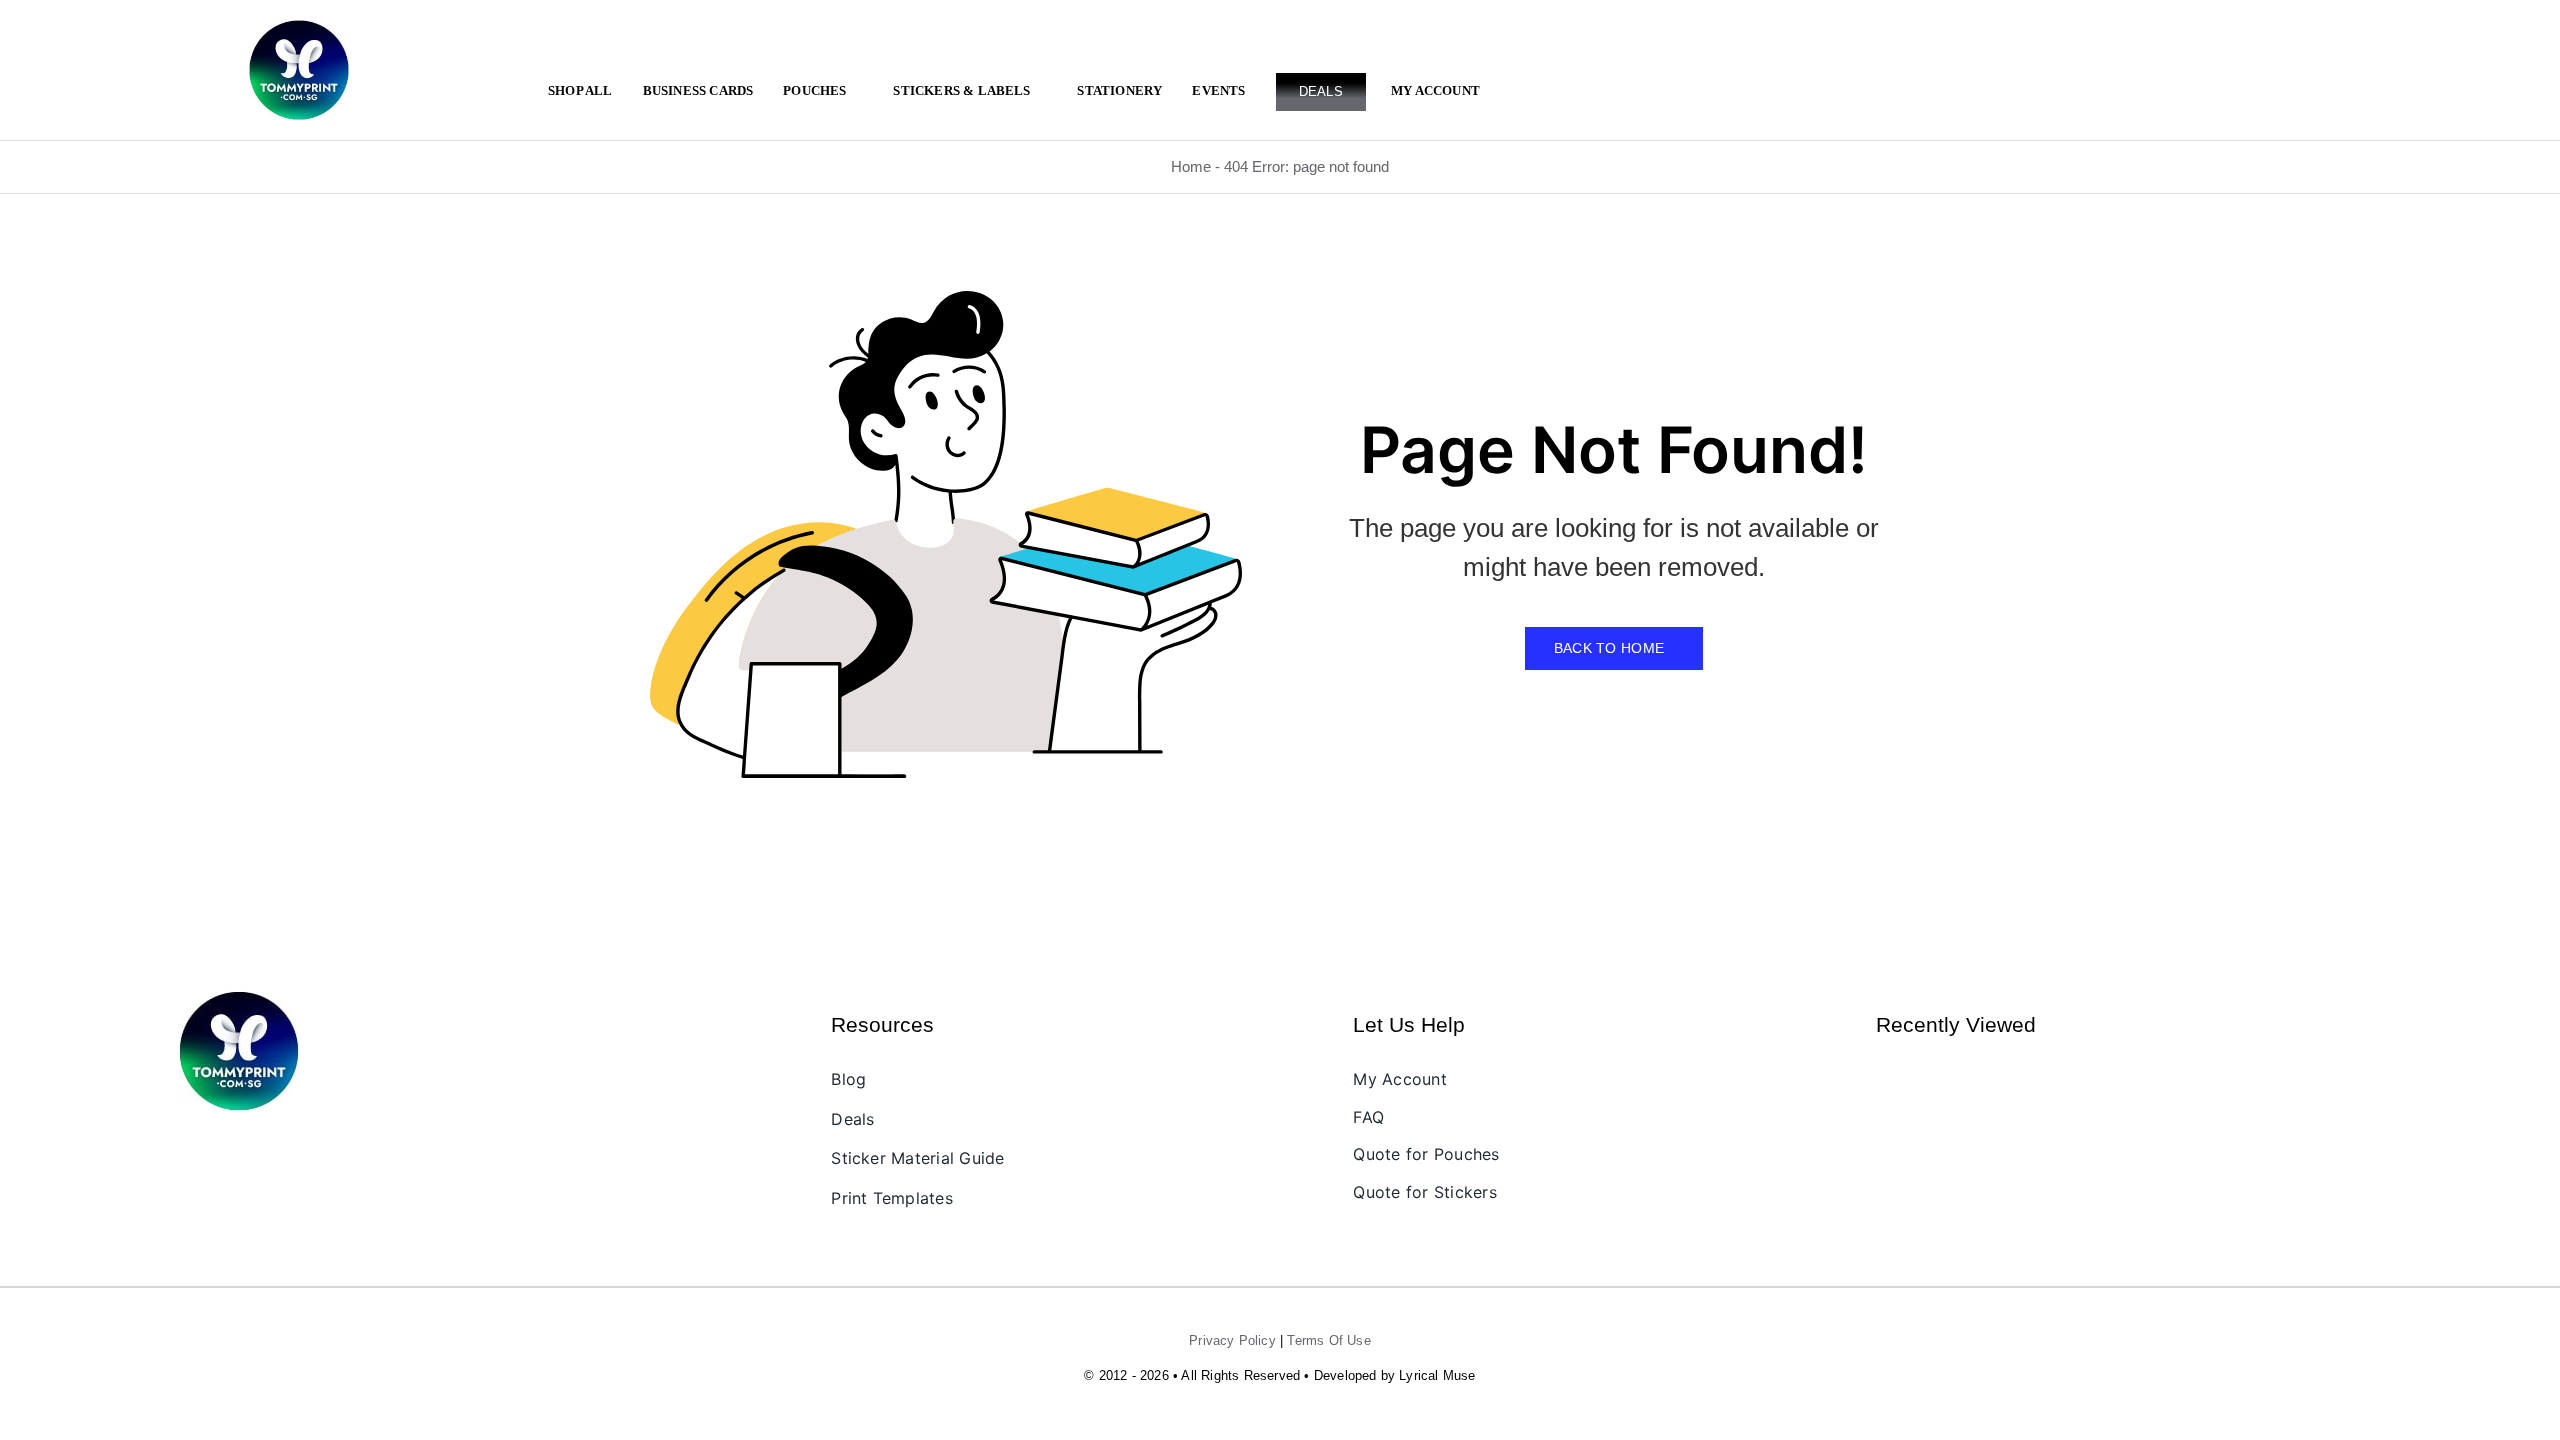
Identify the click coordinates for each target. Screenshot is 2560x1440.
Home (1191, 166)
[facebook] (199, 1144)
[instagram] (233, 1144)
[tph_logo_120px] (239, 998)
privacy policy (1232, 1340)
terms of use (1328, 1340)
